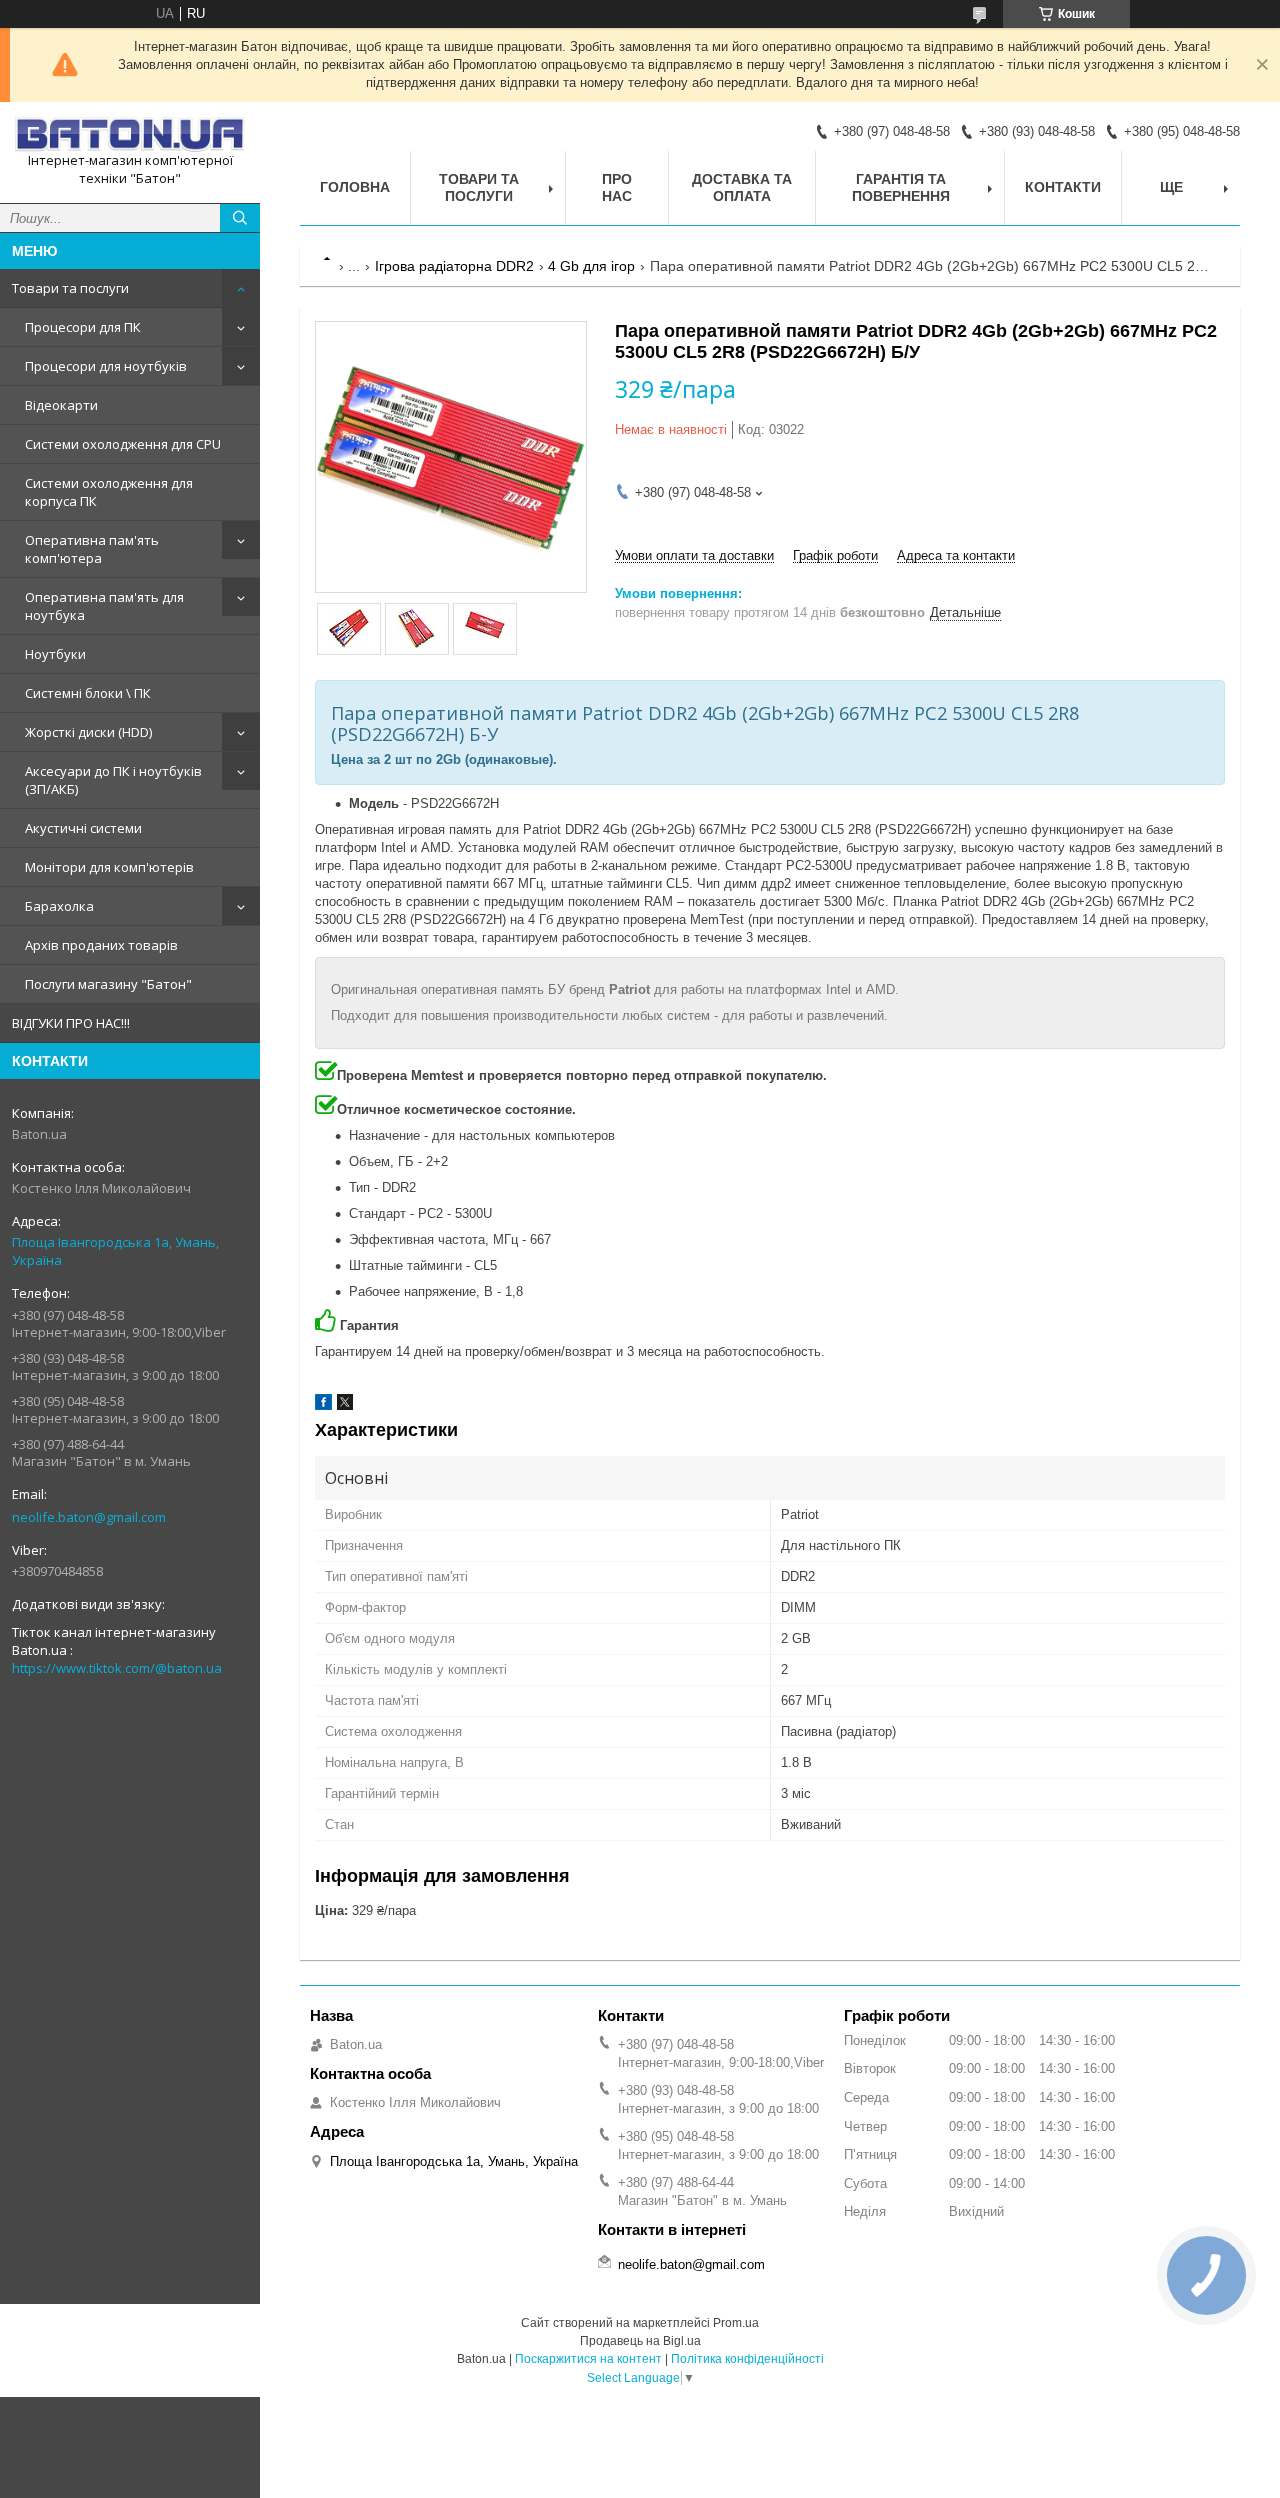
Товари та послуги (70, 288)
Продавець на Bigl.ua (640, 2341)
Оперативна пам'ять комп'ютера (92, 549)
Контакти (1063, 187)
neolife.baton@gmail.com (89, 1517)
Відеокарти (61, 405)
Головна (355, 187)
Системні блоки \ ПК (88, 693)
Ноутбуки (55, 654)
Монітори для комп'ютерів (109, 867)
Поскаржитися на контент (588, 2359)
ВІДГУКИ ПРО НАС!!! (71, 1023)
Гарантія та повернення (901, 187)
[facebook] (323, 1405)
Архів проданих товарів (101, 945)
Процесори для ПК (83, 327)
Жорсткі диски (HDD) (88, 732)
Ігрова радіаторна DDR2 (454, 266)
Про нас (617, 187)
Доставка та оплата (742, 187)
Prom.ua (736, 2323)
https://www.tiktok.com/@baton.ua (117, 1668)
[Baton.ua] (130, 134)
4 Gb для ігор (591, 266)
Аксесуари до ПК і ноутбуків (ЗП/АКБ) (113, 780)
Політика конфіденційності (747, 2359)
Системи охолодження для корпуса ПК (109, 492)
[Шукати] (240, 218)
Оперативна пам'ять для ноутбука (104, 606)
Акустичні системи (83, 828)
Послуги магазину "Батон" (108, 984)
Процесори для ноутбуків (106, 366)
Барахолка (59, 906)
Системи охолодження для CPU (123, 444)
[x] (345, 1405)
